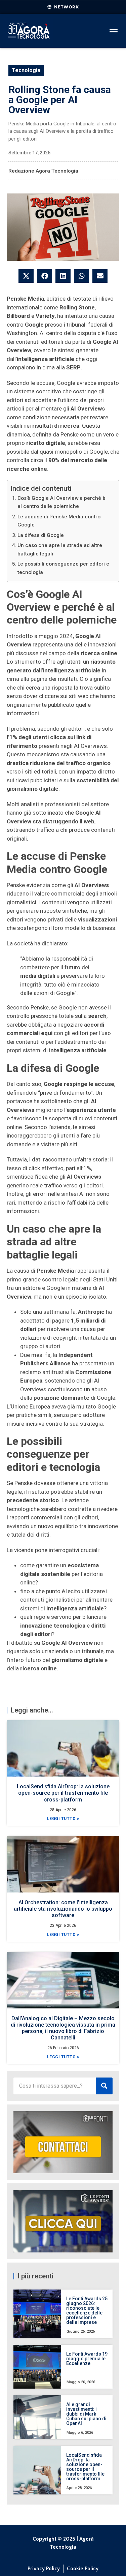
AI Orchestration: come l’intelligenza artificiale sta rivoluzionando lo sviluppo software (63, 1909)
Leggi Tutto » (63, 1819)
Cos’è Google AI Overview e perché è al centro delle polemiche (61, 502)
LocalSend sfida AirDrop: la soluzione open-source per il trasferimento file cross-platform (63, 1793)
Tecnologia (26, 70)
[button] (26, 276)
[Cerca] (104, 2086)
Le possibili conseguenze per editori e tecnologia (63, 568)
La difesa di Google (41, 535)
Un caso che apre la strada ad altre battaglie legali (60, 550)
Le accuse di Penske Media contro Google (59, 521)
